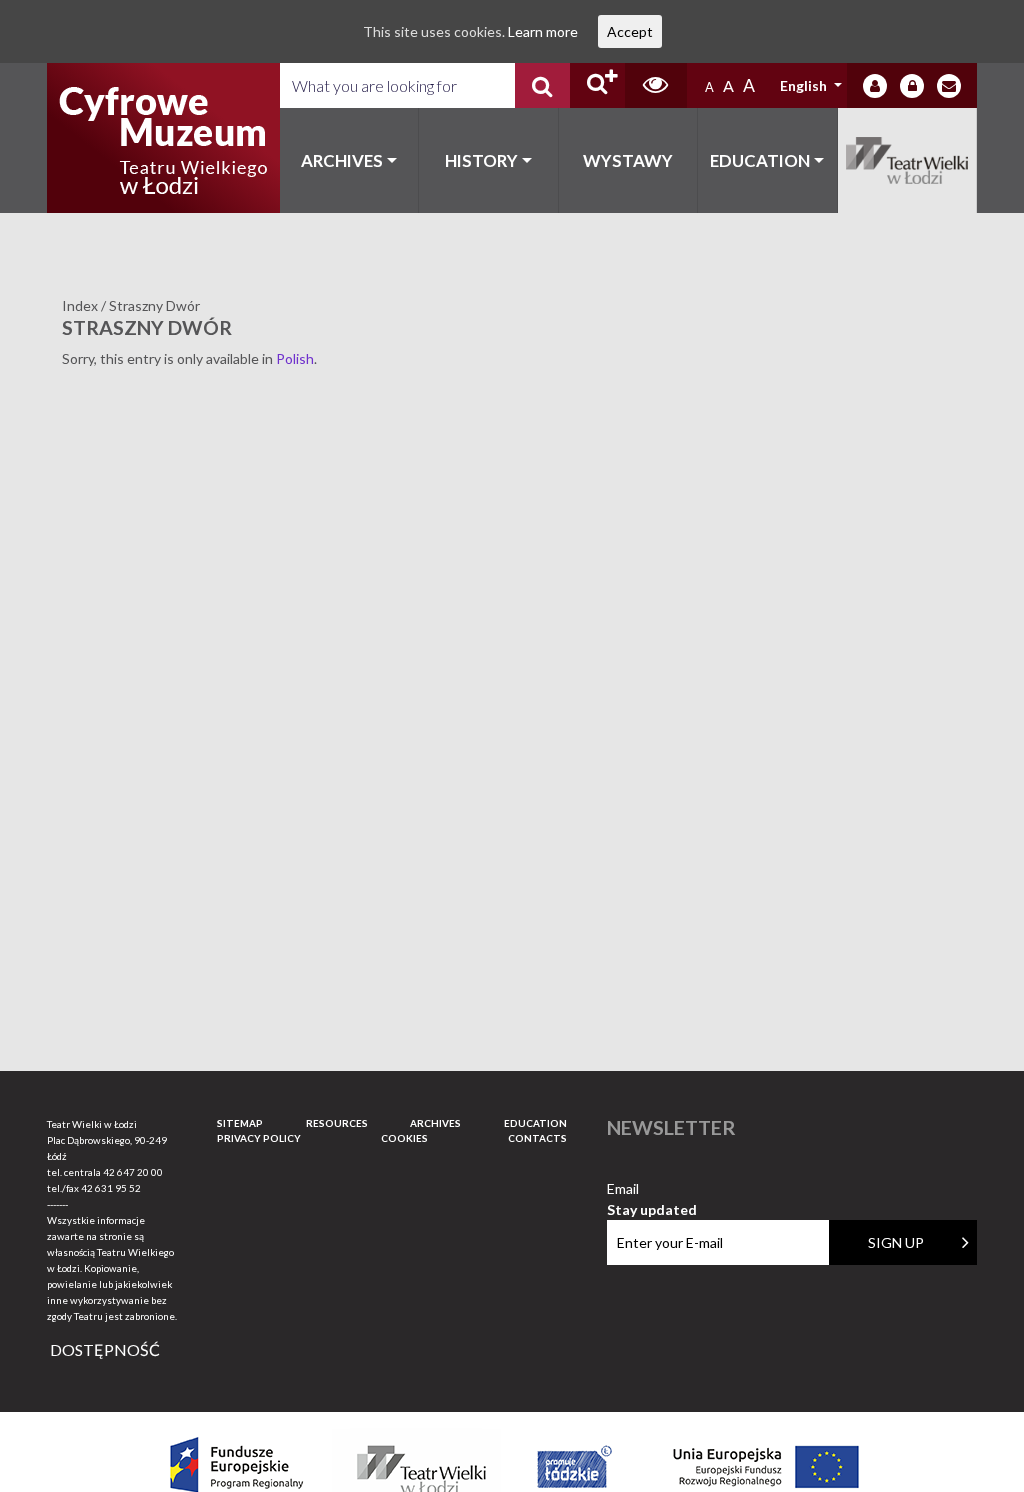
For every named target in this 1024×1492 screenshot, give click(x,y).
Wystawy (628, 160)
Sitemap (240, 1123)
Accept (630, 31)
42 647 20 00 (133, 1172)
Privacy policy (259, 1138)
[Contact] (949, 86)
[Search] (542, 85)
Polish (295, 358)
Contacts (537, 1138)
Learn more (543, 31)
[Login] (875, 86)
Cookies (404, 1138)
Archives (342, 160)
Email (652, 1189)
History (481, 160)
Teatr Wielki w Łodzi (908, 160)
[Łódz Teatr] (163, 138)
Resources (337, 1123)
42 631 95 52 (111, 1188)
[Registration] (912, 86)
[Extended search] (597, 85)
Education (760, 160)
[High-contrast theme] (656, 85)
